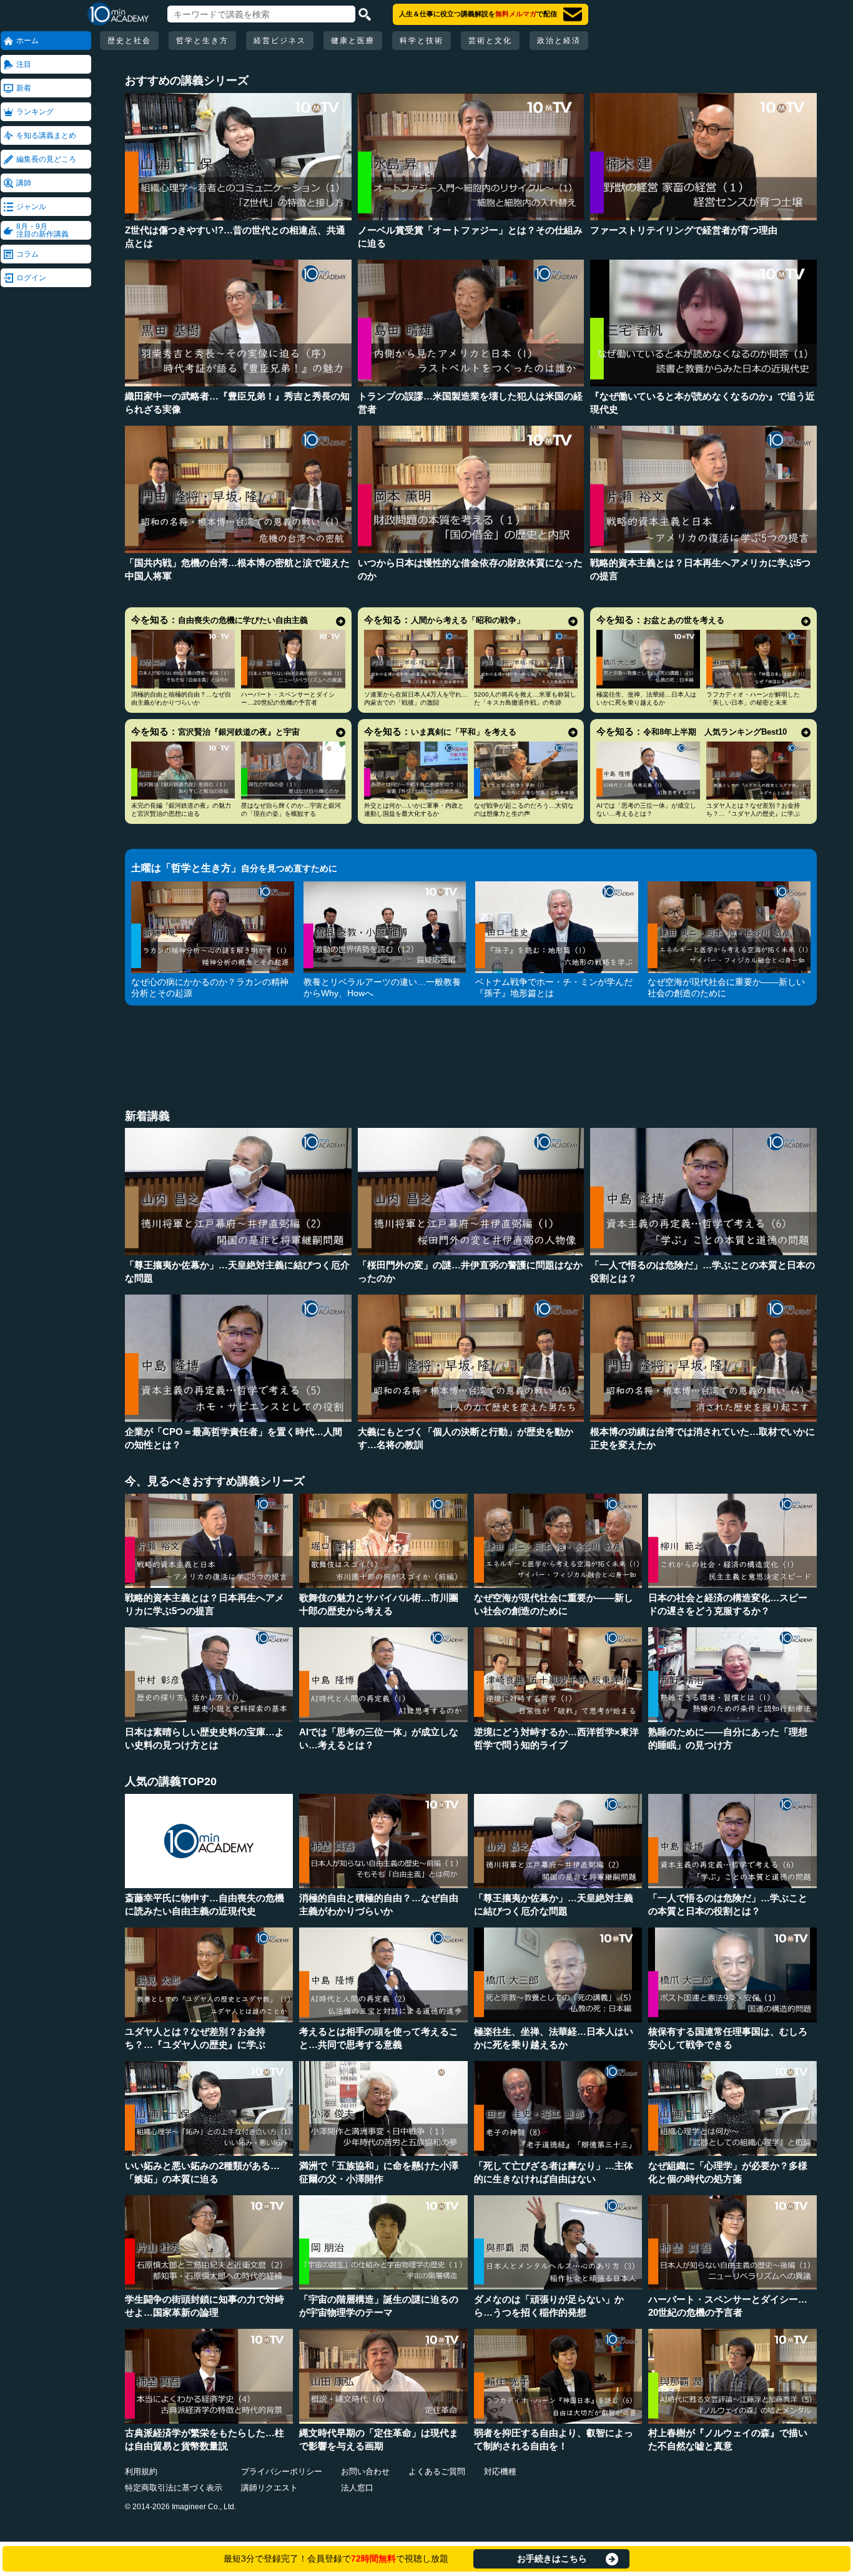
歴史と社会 (129, 41)
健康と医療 (353, 41)
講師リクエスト (269, 2488)
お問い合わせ (365, 2471)
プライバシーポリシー (282, 2471)
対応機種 (500, 2471)
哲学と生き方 (202, 41)
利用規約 (141, 2471)
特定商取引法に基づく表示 (174, 2488)
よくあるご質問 (437, 2471)
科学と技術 (422, 41)
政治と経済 (559, 41)
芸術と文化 (490, 41)
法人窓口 (357, 2488)
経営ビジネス (280, 41)
